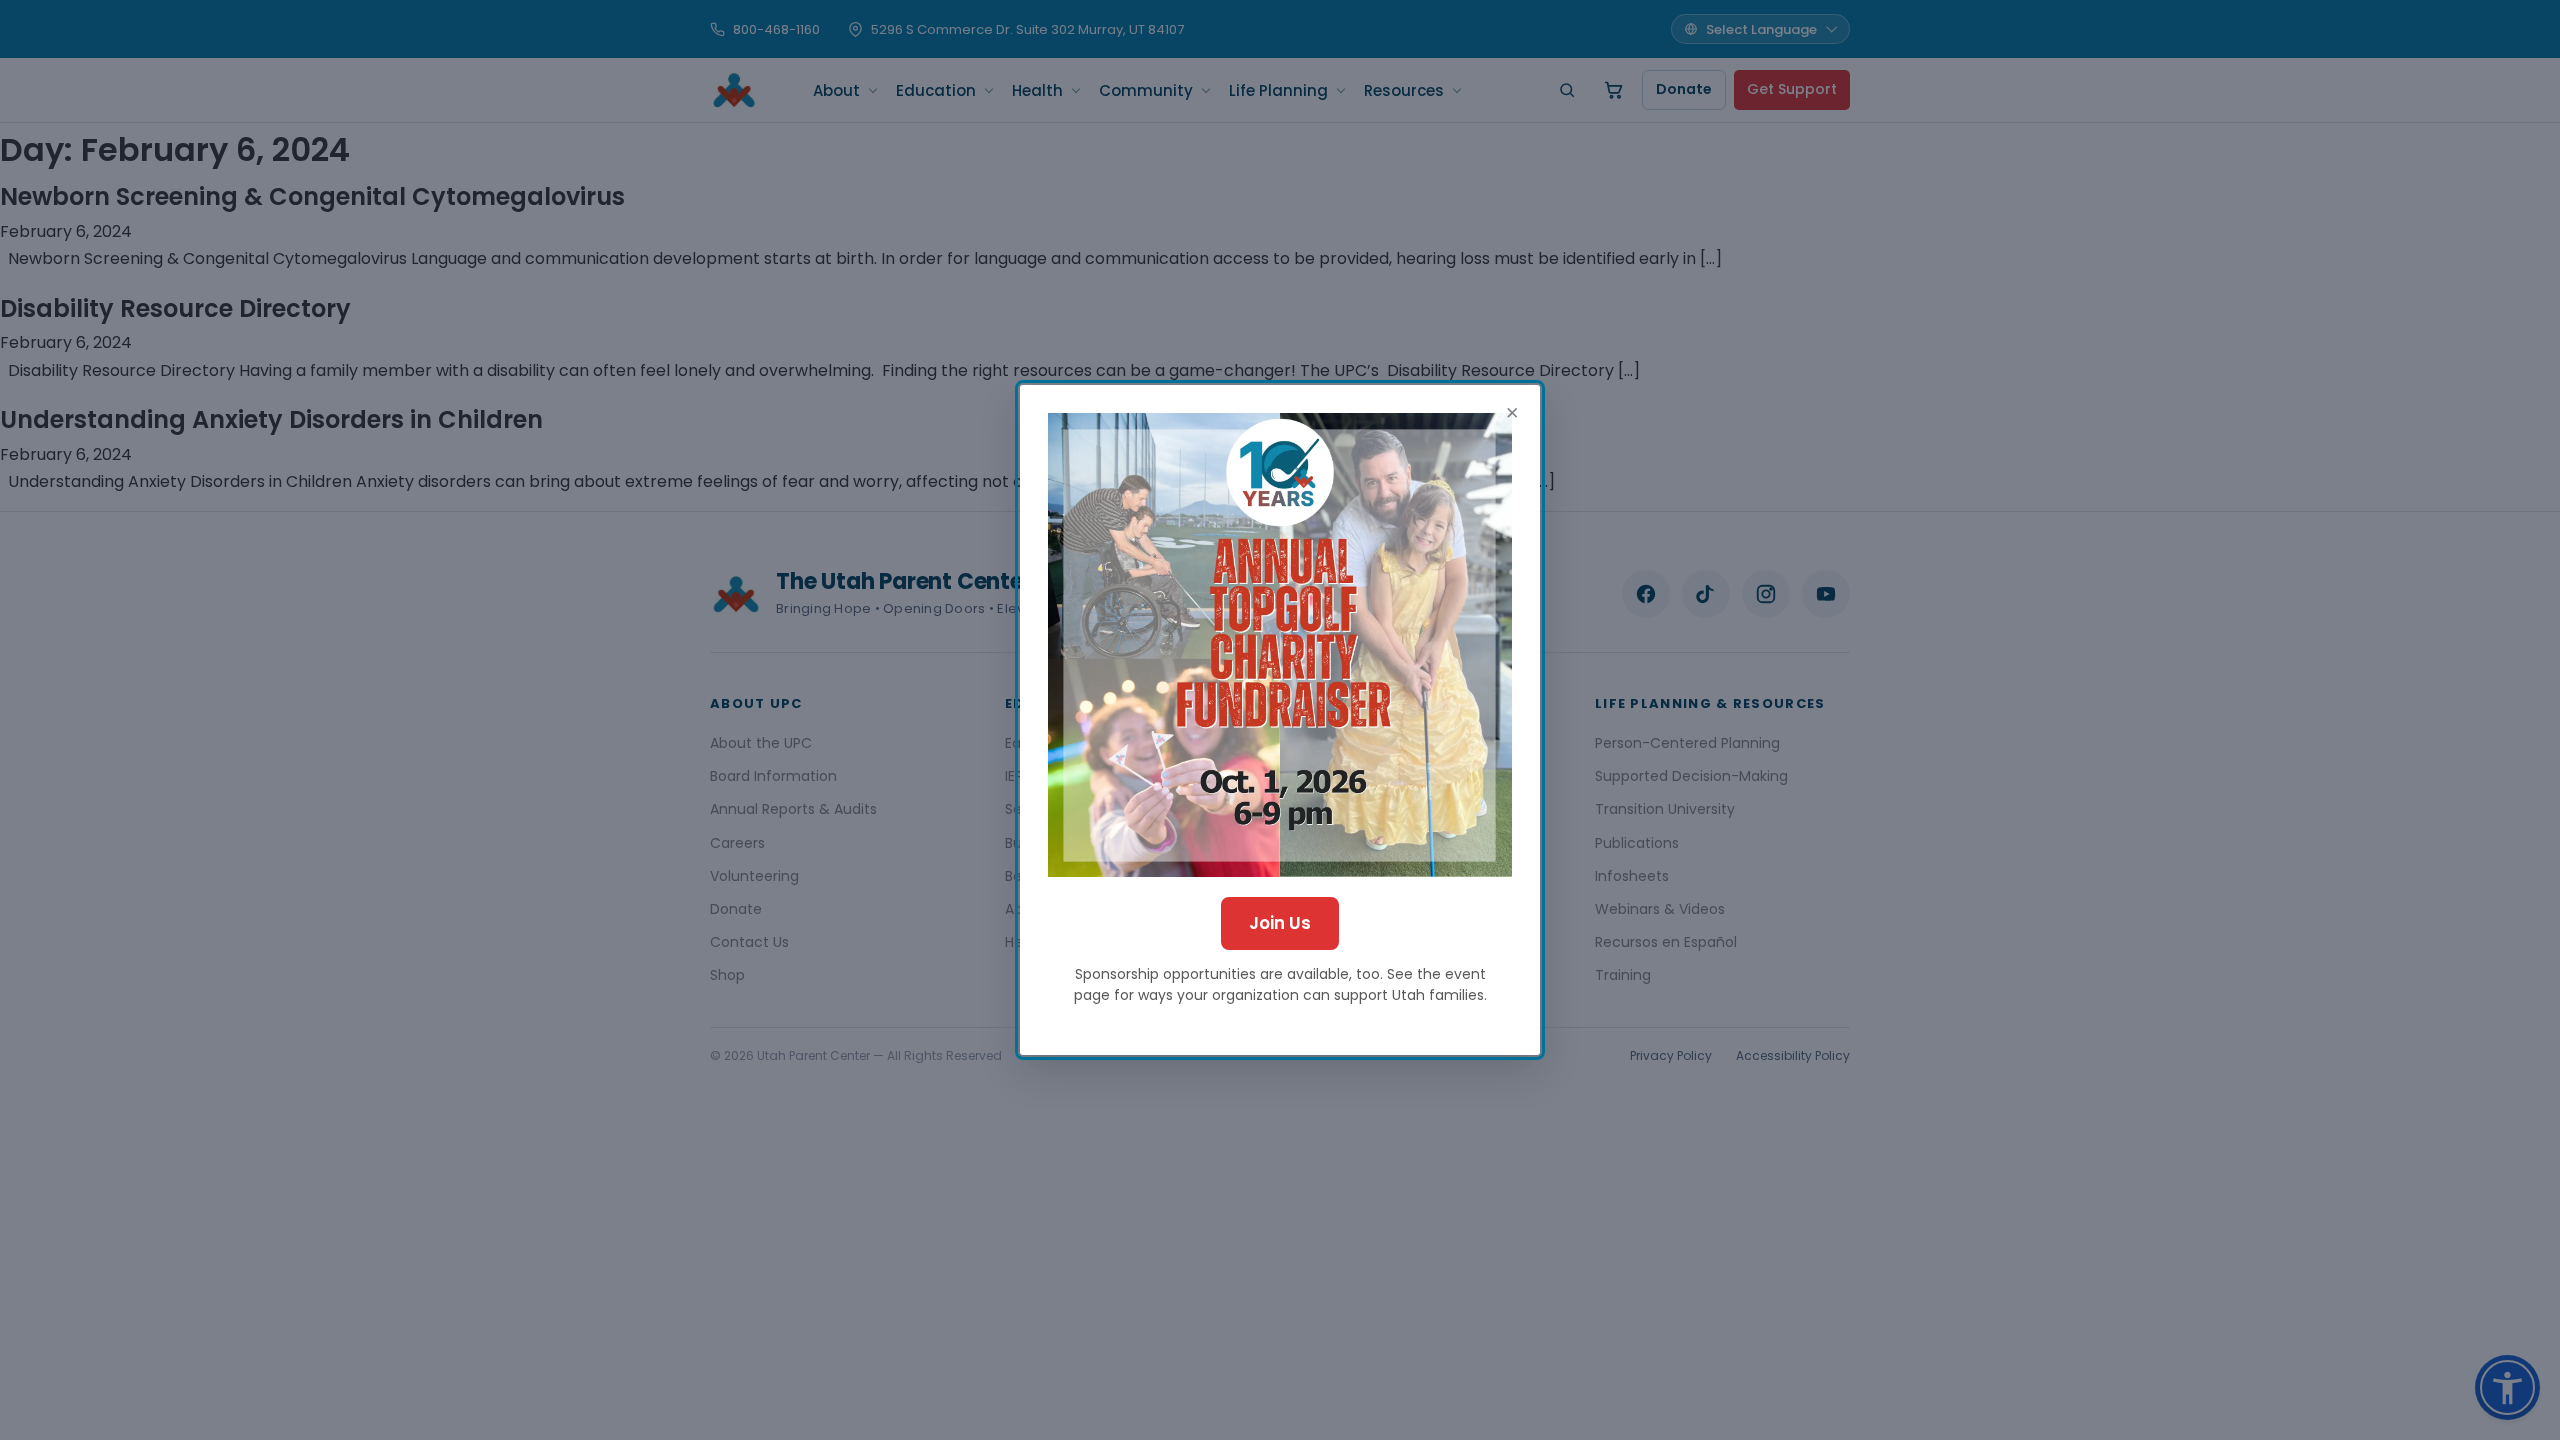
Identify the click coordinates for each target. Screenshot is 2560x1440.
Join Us (1280, 923)
